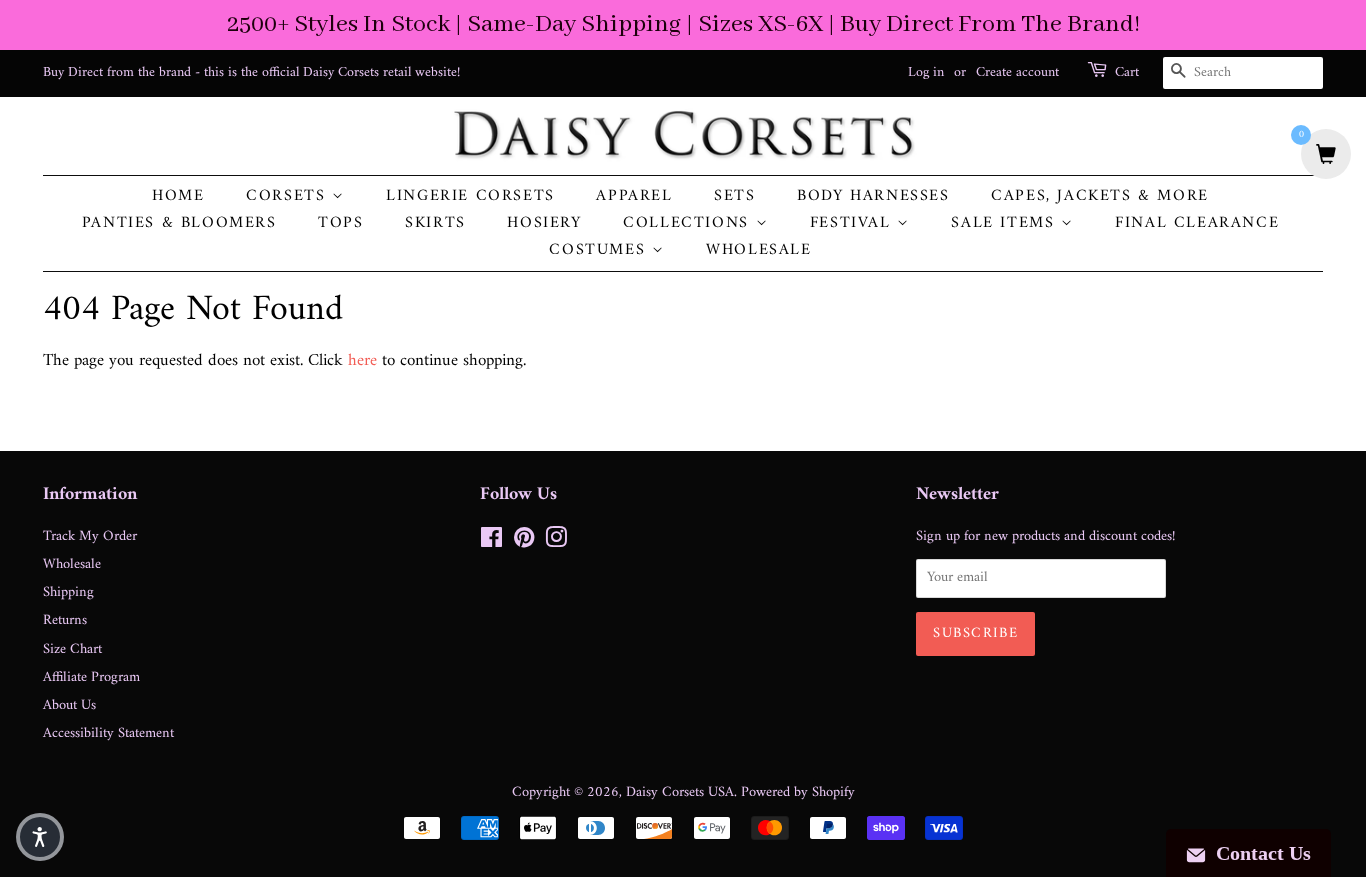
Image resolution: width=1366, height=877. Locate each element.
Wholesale (758, 250)
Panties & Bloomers (179, 223)
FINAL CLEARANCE (1197, 223)
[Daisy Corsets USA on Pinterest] (524, 542)
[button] (40, 837)
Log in (926, 72)
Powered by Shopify (798, 792)
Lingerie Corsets (470, 196)
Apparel (634, 196)
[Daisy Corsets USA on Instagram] (556, 542)
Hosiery (544, 223)
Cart (1127, 73)
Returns (65, 620)
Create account (1017, 72)
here (362, 361)
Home (178, 196)
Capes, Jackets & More (1100, 196)
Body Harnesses (873, 196)
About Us (69, 705)
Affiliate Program (91, 677)
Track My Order (90, 536)
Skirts (435, 223)
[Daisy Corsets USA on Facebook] (491, 542)
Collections (689, 223)
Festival (853, 223)
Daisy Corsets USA (680, 792)
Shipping (68, 592)
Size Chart (72, 649)
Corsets (289, 196)
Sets (734, 196)
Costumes (600, 250)
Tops (340, 223)
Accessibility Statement (108, 733)
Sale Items (1006, 223)
